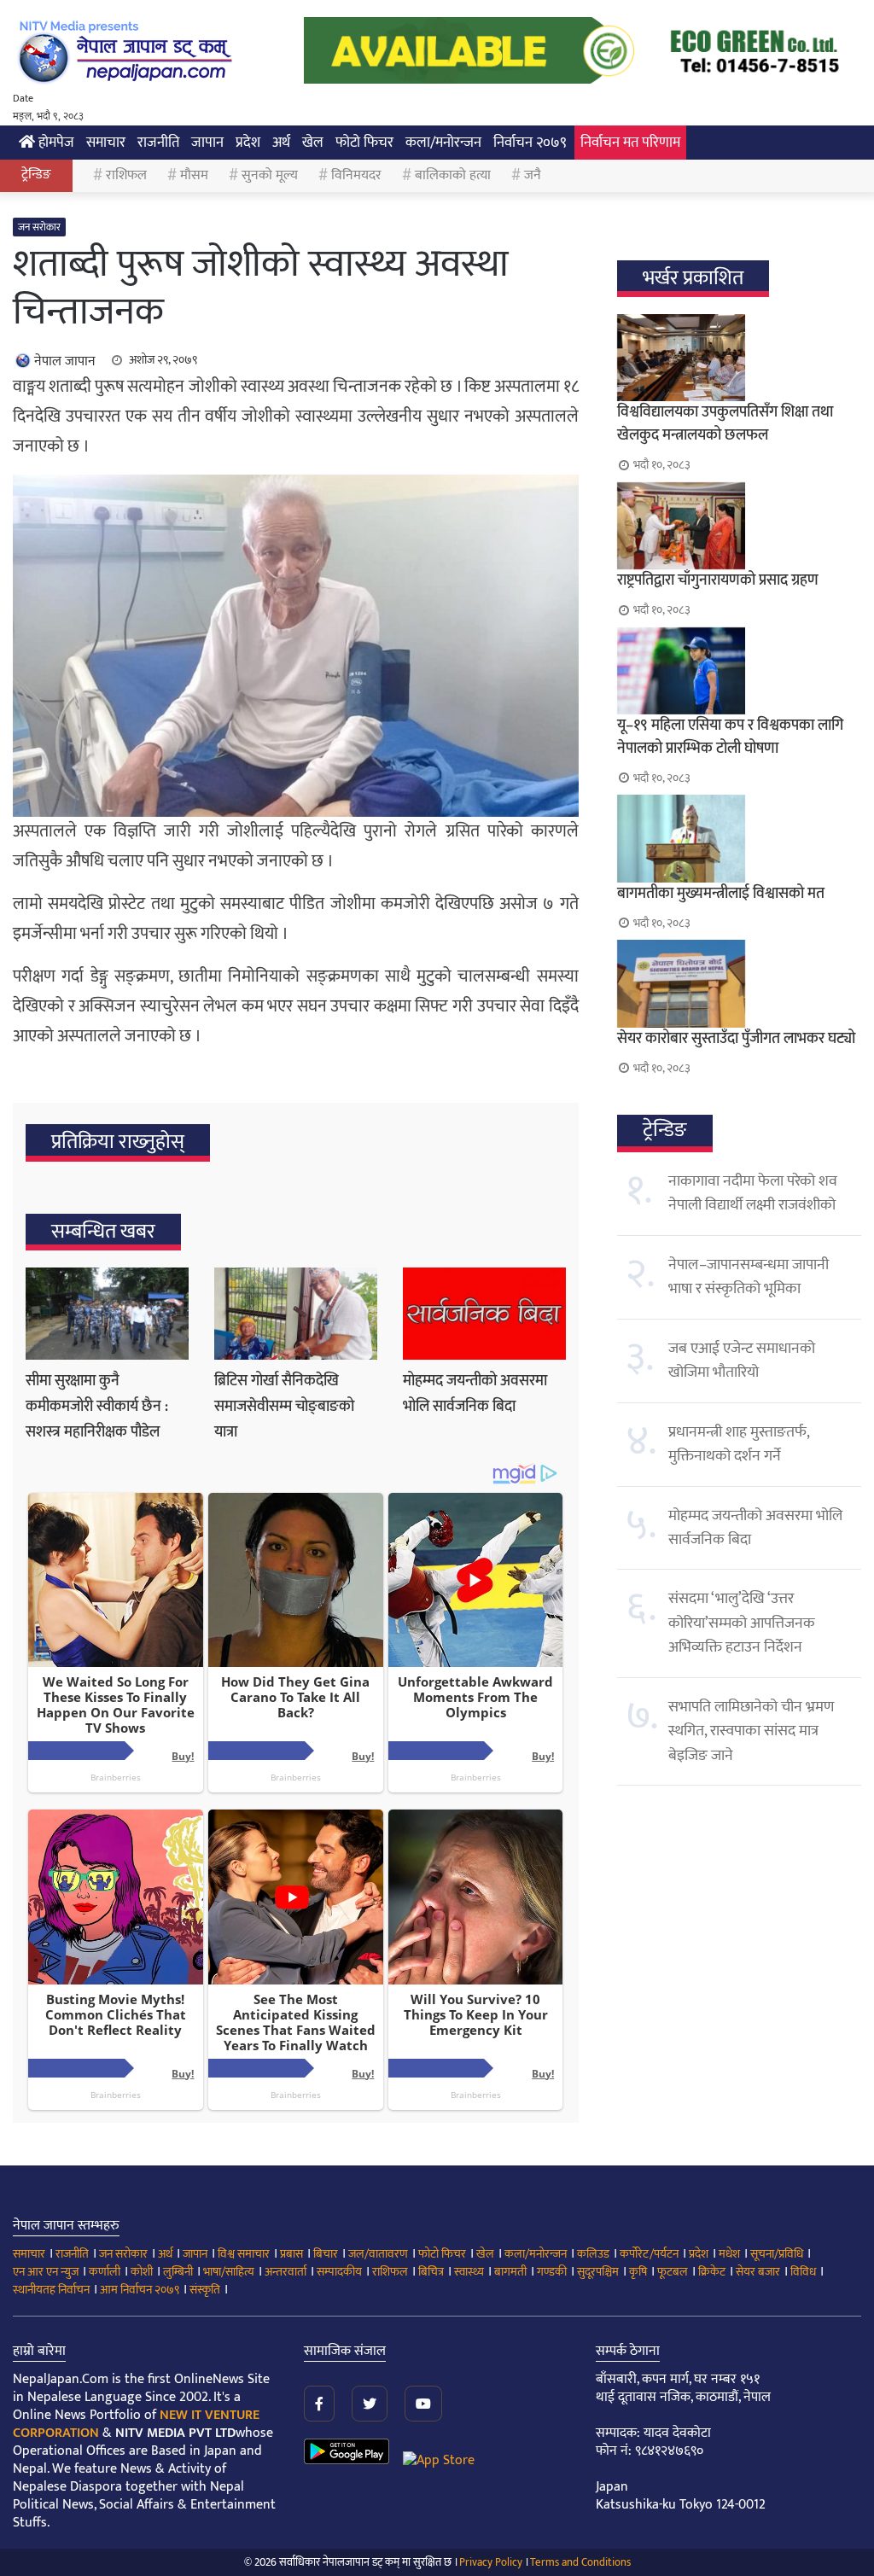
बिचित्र (431, 2272)
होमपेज (55, 143)
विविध (803, 2272)
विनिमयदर (356, 175)
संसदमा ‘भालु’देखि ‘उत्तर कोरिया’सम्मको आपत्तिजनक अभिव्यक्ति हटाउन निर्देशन (742, 1623)
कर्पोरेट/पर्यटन (649, 2254)
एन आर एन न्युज (46, 2272)
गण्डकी (552, 2272)
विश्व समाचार (244, 2254)
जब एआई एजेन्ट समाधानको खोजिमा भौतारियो (742, 1361)
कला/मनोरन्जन (443, 143)
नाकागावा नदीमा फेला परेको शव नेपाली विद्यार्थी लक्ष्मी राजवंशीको (753, 1193)
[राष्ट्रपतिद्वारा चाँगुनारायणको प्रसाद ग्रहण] (739, 526)
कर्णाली (105, 2272)
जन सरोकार (39, 227)
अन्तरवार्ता (286, 2272)
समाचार (106, 143)
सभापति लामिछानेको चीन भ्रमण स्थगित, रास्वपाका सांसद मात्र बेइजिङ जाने (751, 1731)
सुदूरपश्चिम (598, 2272)
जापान (207, 143)
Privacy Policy (491, 2562)
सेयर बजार (758, 2272)
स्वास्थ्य (469, 2272)
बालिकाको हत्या (453, 175)
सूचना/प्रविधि (777, 2254)
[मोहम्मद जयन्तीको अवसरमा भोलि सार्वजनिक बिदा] (484, 1314)
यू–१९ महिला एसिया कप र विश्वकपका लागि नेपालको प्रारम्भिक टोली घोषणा (730, 737)
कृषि (638, 2272)
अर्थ (281, 143)
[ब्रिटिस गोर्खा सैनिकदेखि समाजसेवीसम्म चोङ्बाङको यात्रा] (296, 1314)
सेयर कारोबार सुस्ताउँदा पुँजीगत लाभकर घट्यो (736, 1039)
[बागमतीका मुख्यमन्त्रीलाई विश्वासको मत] (739, 838)
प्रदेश (248, 143)
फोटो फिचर (364, 143)
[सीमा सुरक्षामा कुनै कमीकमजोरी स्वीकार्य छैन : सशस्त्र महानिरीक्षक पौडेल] (107, 1314)
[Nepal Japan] (128, 51)
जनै (533, 175)
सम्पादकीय (339, 2272)
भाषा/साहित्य (229, 2272)
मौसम (194, 175)
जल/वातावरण (378, 2254)
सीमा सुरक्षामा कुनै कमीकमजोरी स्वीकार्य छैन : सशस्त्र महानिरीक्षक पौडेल (97, 1407)
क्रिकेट (712, 2272)
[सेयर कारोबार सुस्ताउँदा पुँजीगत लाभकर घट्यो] (739, 983)
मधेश (729, 2254)
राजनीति (158, 143)
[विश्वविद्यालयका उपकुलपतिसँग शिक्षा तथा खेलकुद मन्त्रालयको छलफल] (739, 358)
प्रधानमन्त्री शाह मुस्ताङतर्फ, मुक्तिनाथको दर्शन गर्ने (739, 1444)
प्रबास (291, 2254)
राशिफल (126, 175)
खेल (313, 143)
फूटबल (673, 2272)
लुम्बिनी (178, 2272)
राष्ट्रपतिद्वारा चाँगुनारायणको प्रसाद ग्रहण (718, 580)
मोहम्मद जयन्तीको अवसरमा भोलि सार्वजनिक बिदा (475, 1394)
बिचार (326, 2254)
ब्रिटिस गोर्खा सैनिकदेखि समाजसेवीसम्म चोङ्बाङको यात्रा (284, 1407)
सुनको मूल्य (270, 175)
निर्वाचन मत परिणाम (630, 143)
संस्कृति (205, 2290)
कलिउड (593, 2254)
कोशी (142, 2272)
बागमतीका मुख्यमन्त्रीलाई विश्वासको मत (721, 894)
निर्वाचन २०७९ (530, 143)
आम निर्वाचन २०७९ (140, 2290)
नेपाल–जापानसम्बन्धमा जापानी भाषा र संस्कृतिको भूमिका (749, 1277)
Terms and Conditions (580, 2562)
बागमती (510, 2272)
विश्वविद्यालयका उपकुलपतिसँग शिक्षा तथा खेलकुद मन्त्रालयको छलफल (725, 424)
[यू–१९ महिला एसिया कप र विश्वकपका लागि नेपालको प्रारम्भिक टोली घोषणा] (739, 671)
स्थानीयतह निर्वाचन (51, 2290)
